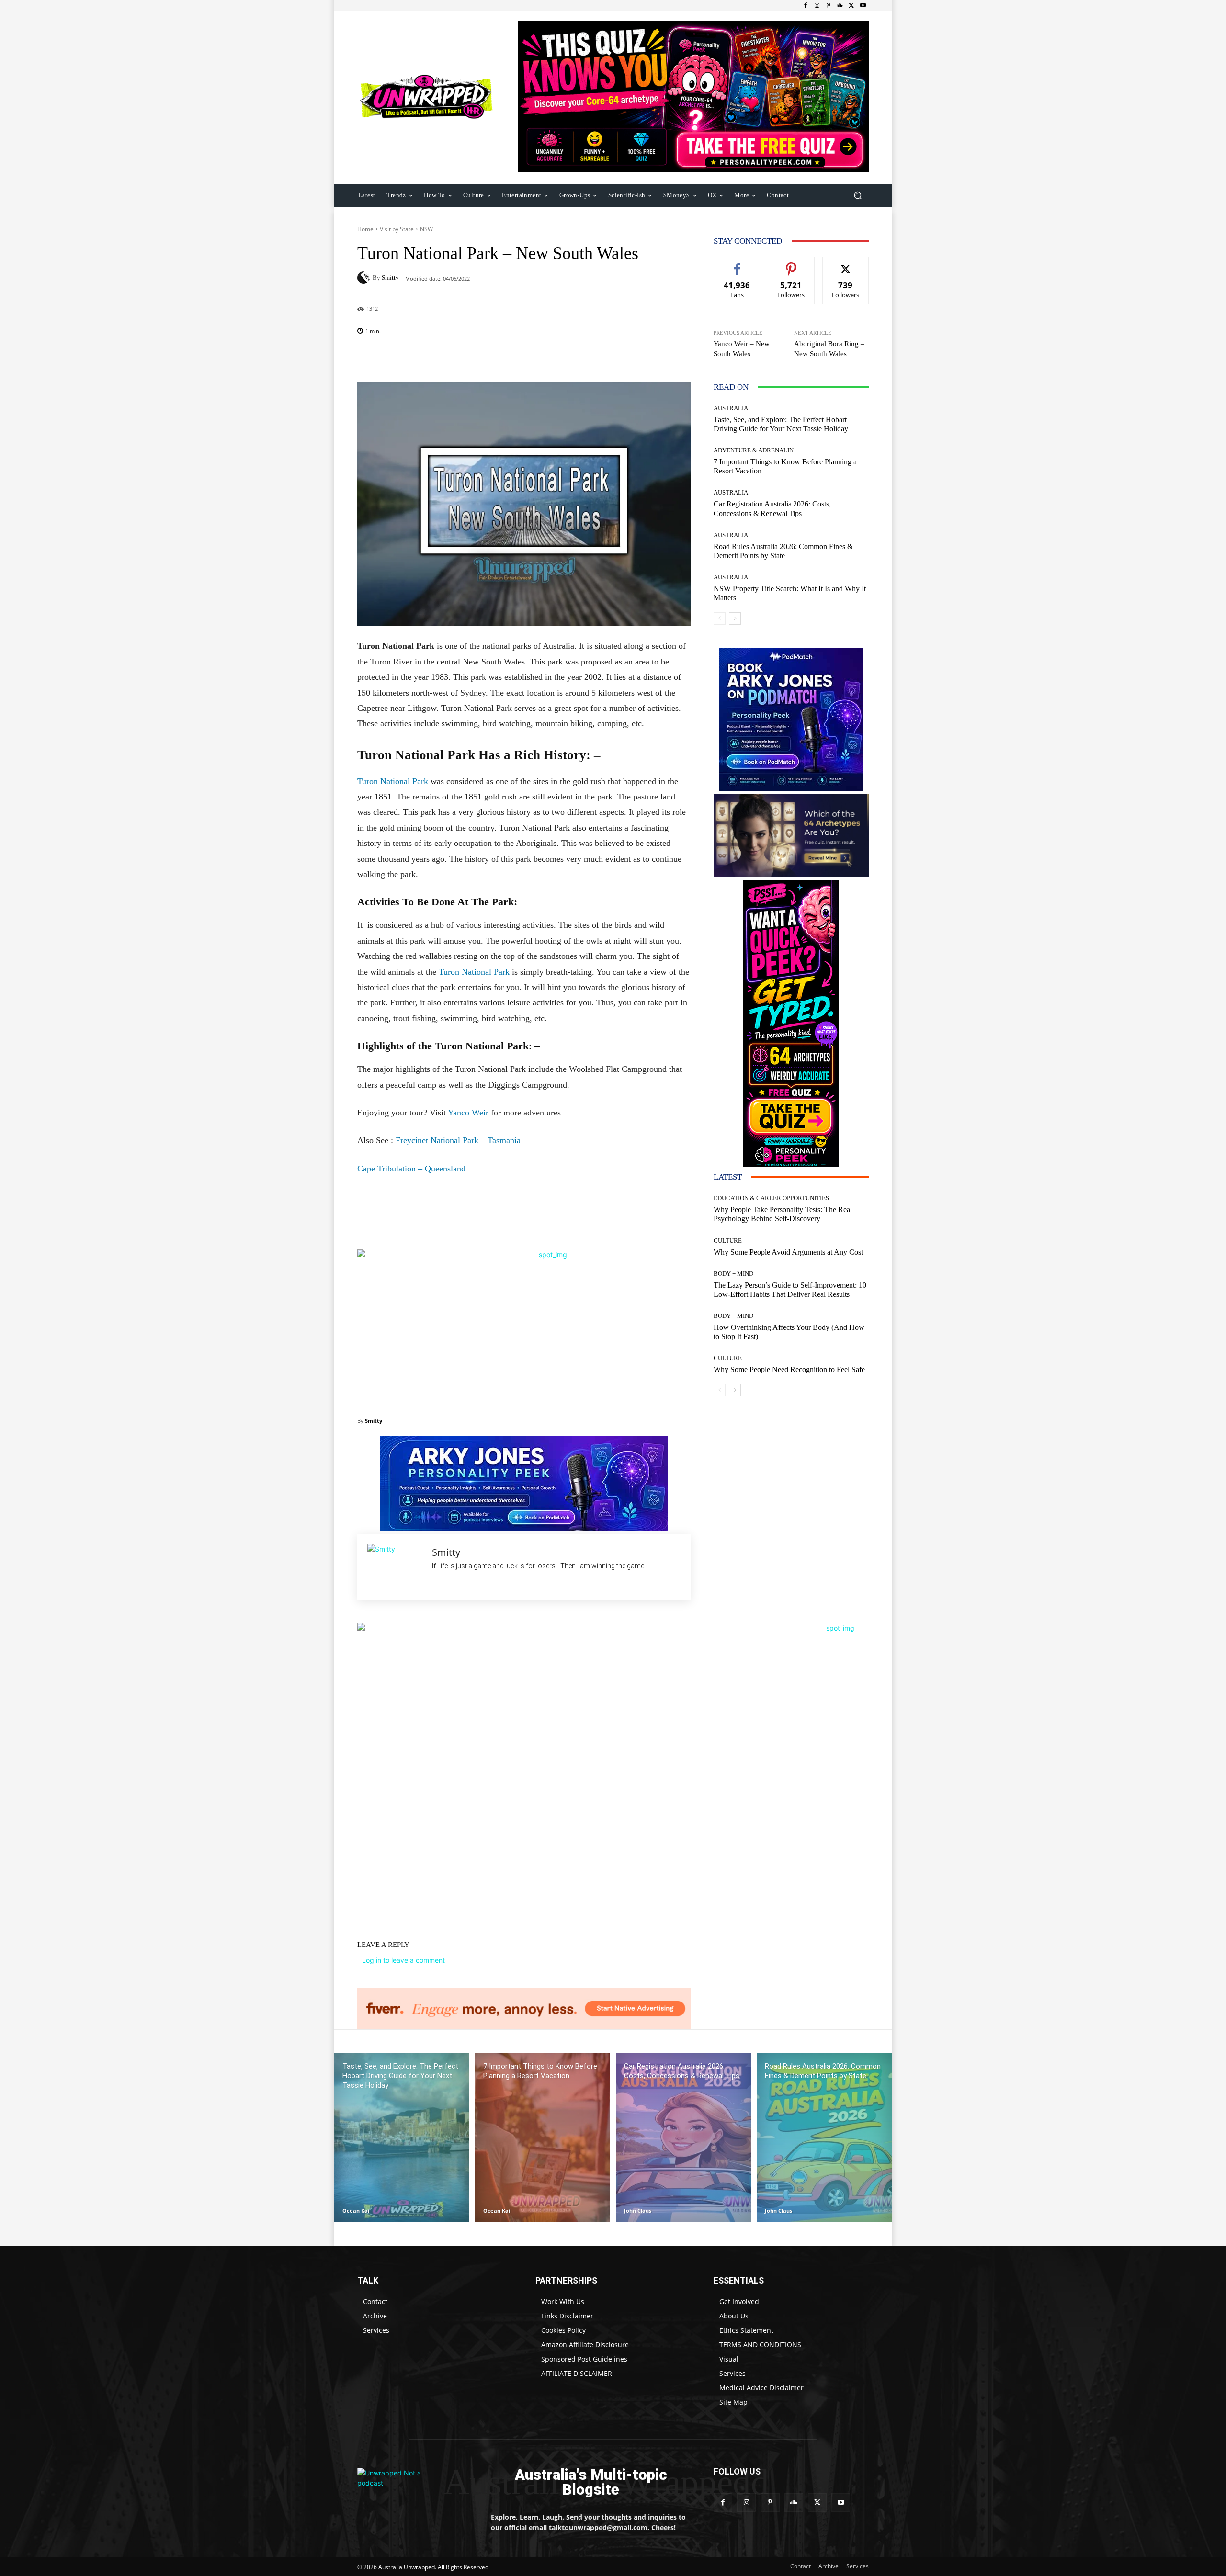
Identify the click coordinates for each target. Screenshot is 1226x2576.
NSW (426, 229)
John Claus (638, 2210)
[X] (851, 6)
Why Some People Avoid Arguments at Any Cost (788, 1252)
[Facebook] (806, 6)
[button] (857, 195)
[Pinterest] (829, 6)
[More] (586, 358)
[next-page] (735, 619)
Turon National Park (393, 781)
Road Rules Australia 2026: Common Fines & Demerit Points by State (783, 551)
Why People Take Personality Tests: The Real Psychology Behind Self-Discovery (783, 1214)
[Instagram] (817, 6)
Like (737, 264)
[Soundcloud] (840, 6)
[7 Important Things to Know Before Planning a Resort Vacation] (543, 2137)
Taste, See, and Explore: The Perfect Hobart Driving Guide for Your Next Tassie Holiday (781, 424)
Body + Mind (733, 1274)
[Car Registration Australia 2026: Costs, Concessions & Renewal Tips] (683, 2137)
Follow (791, 264)
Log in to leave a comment (403, 1960)
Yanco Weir (468, 1113)
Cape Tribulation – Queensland (411, 1169)
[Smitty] (365, 278)
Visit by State (397, 229)
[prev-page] (720, 619)
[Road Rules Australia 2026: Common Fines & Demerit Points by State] (824, 2137)
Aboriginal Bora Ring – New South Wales (829, 349)
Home (365, 229)
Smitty (390, 277)
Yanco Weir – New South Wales (742, 349)
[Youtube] (863, 6)
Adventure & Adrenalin (754, 450)
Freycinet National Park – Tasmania (458, 1140)
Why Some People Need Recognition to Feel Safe (789, 1369)
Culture (728, 1241)
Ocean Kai (356, 2210)
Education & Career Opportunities (771, 1198)
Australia (731, 408)
